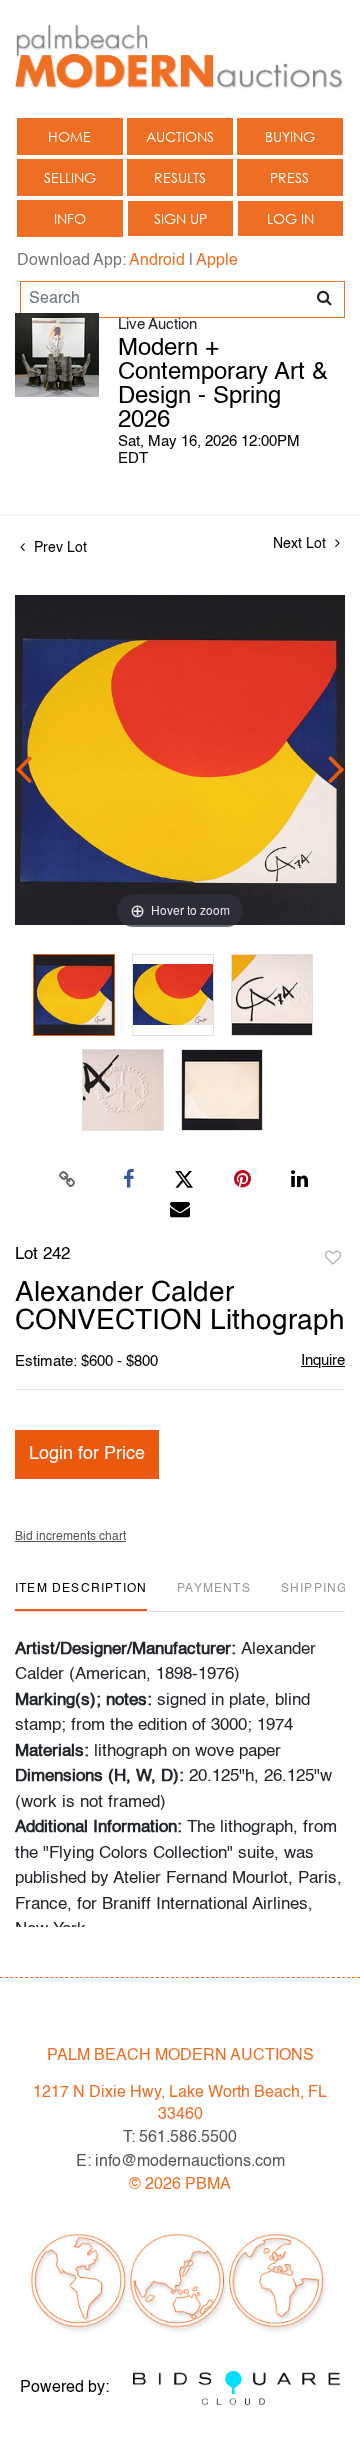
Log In (290, 218)
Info (70, 218)
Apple (217, 261)
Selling (70, 177)
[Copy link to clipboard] (68, 1180)
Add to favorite (333, 1259)
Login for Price (87, 1454)
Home (69, 136)
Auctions (180, 136)
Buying (290, 136)
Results (180, 177)
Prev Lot (58, 548)
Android (157, 261)
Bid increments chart (70, 1537)
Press (289, 177)
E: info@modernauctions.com (180, 2162)
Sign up (180, 218)
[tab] (81, 1596)
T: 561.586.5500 (180, 2138)
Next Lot (301, 544)
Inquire (323, 1360)
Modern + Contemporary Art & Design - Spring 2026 (223, 385)
